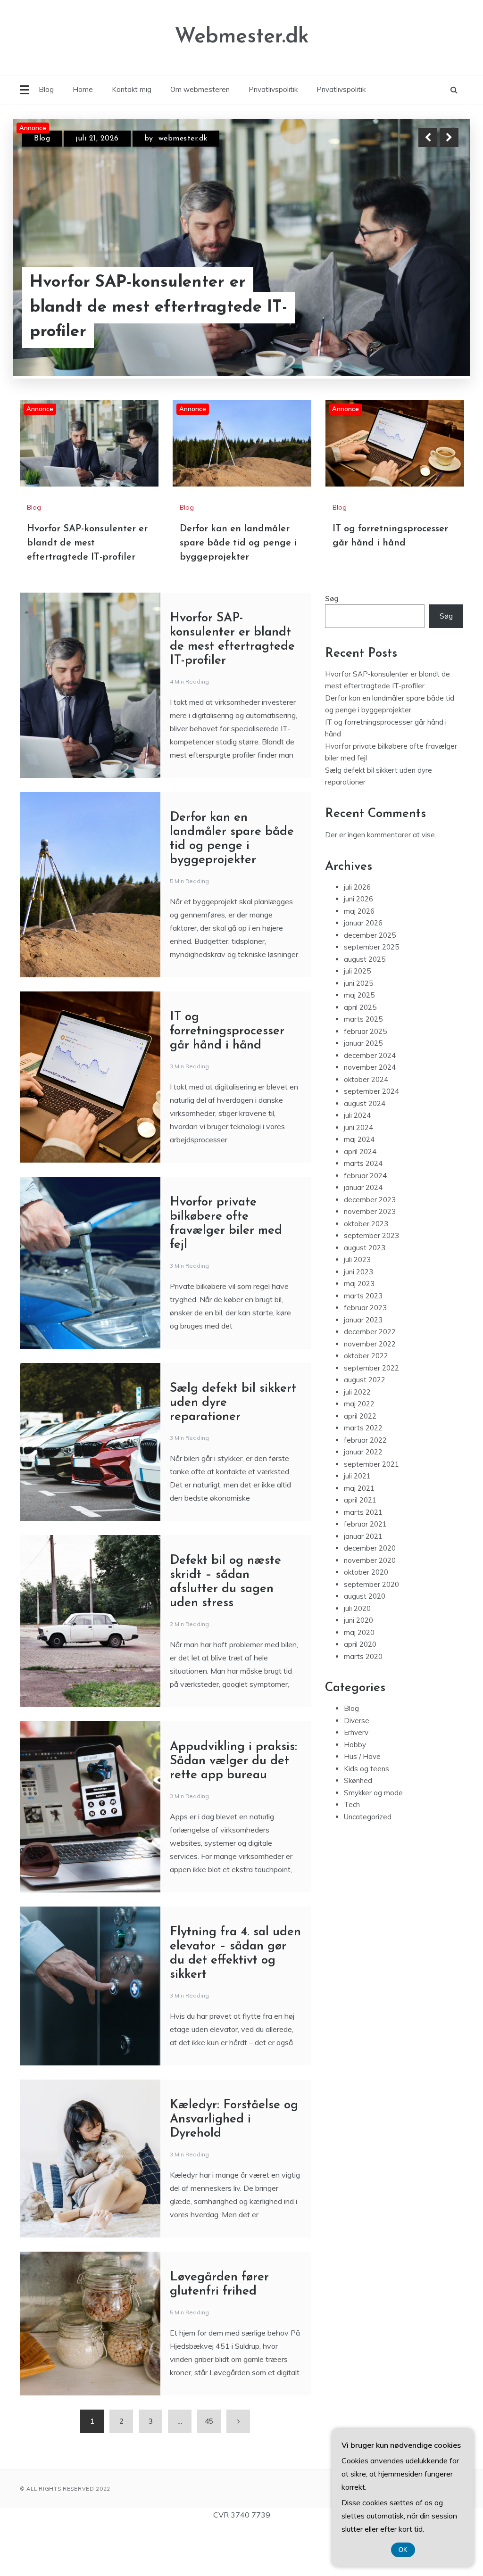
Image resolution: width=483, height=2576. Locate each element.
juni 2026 (358, 946)
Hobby (355, 1792)
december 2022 (370, 1379)
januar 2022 (363, 1499)
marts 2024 (363, 1211)
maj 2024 (359, 1187)
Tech (352, 1852)
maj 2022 (359, 1451)
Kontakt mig (132, 89)
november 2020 (370, 1608)
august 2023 (365, 1295)
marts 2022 (363, 1475)
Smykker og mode (373, 1840)
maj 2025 (359, 1043)
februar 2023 (365, 1355)
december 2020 (370, 1596)
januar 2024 (363, 1235)
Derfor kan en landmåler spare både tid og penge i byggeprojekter (152, 307)
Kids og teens (366, 1816)
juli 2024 (357, 1163)
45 (209, 2469)
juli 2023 (357, 1307)
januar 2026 (363, 970)
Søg (332, 646)
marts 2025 (363, 1067)
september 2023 (371, 1283)
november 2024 (370, 1115)
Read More (432, 308)
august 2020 (365, 1644)
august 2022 (365, 1427)
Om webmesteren (200, 89)
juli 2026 (357, 935)
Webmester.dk (242, 37)
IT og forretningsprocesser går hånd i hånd (227, 1079)
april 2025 (360, 1055)
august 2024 (365, 1151)
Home (83, 89)
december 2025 (370, 983)
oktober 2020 (366, 1620)
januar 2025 (363, 1091)
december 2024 (370, 1103)
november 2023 (370, 1259)
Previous (428, 138)
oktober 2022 (366, 1403)
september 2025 (371, 995)
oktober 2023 (366, 1271)
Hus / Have (362, 1804)
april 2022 (360, 1464)
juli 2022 (357, 1440)
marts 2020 (363, 1704)
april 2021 (360, 1548)
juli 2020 (357, 1656)
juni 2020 (358, 1668)
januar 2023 (363, 1367)
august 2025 (365, 1007)
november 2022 (370, 1391)
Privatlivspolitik (273, 89)
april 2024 (360, 1199)
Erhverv (356, 1780)
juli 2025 (357, 1019)
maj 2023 (359, 1331)
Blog (46, 89)
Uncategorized (368, 1864)
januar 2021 (363, 1584)
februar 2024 (365, 1223)
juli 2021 (357, 1523)
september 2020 (371, 1632)
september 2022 (371, 1416)
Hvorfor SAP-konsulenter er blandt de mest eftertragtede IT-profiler (87, 591)
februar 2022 (365, 1488)
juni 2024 (358, 1175)
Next (449, 138)
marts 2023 (363, 1343)
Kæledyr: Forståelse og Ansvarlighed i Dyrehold (234, 2167)
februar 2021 (365, 1572)
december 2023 (370, 1247)
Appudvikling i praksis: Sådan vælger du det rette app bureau (233, 1809)
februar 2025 (365, 1079)
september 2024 (371, 1139)
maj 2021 (359, 1536)
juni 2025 (358, 1031)
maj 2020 (359, 1680)
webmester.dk (183, 139)
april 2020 (360, 1692)
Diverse (357, 1768)
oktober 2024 (366, 1127)
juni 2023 (358, 1319)
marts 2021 (363, 1560)
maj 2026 (359, 959)
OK (403, 2550)
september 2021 (371, 1512)
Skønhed (358, 1828)
